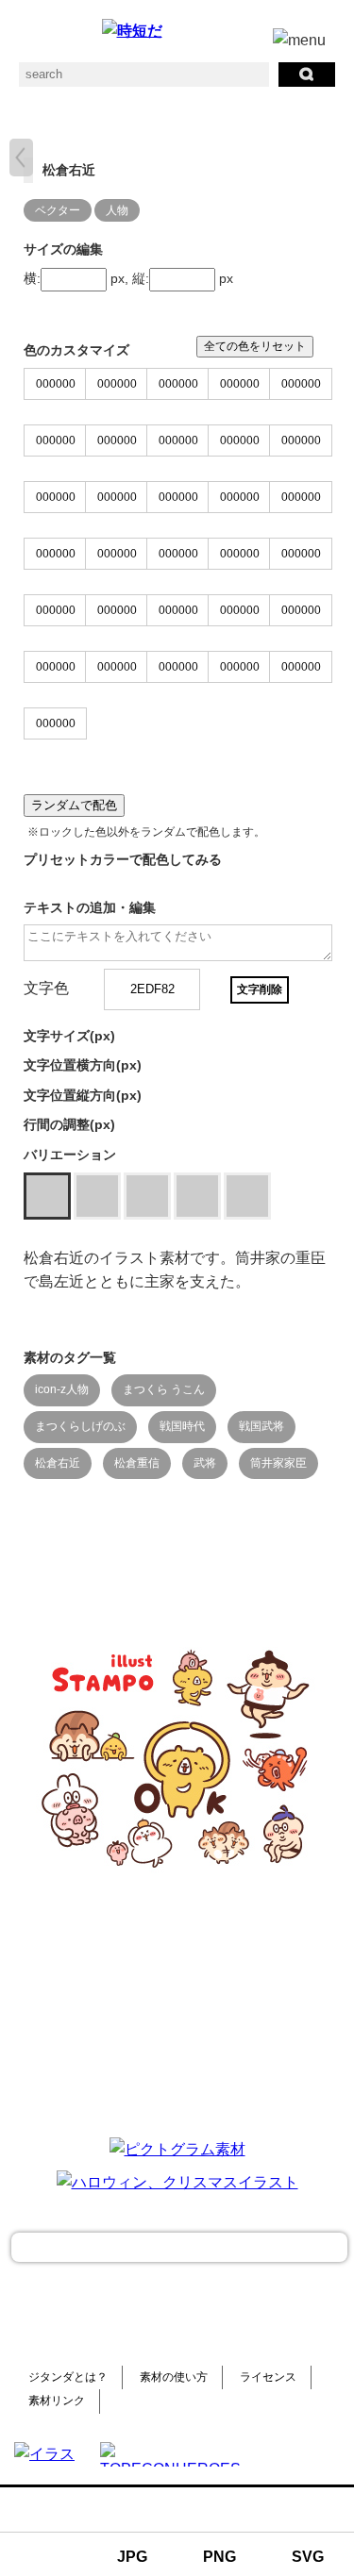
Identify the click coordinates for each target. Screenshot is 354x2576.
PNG (219, 2557)
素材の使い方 (174, 2377)
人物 (117, 210)
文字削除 (260, 989)
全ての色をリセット (255, 346)
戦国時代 (182, 1426)
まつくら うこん (164, 1389)
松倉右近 (58, 1463)
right (21, 158)
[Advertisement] (177, 2003)
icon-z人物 (62, 1389)
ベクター (58, 210)
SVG (308, 2557)
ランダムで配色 (74, 805)
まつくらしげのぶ (80, 1426)
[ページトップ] (179, 2247)
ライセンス (268, 2377)
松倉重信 (137, 1463)
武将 (205, 1463)
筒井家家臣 (278, 1463)
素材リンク (57, 2401)
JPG (132, 2557)
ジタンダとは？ (68, 2377)
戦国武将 (261, 1426)
